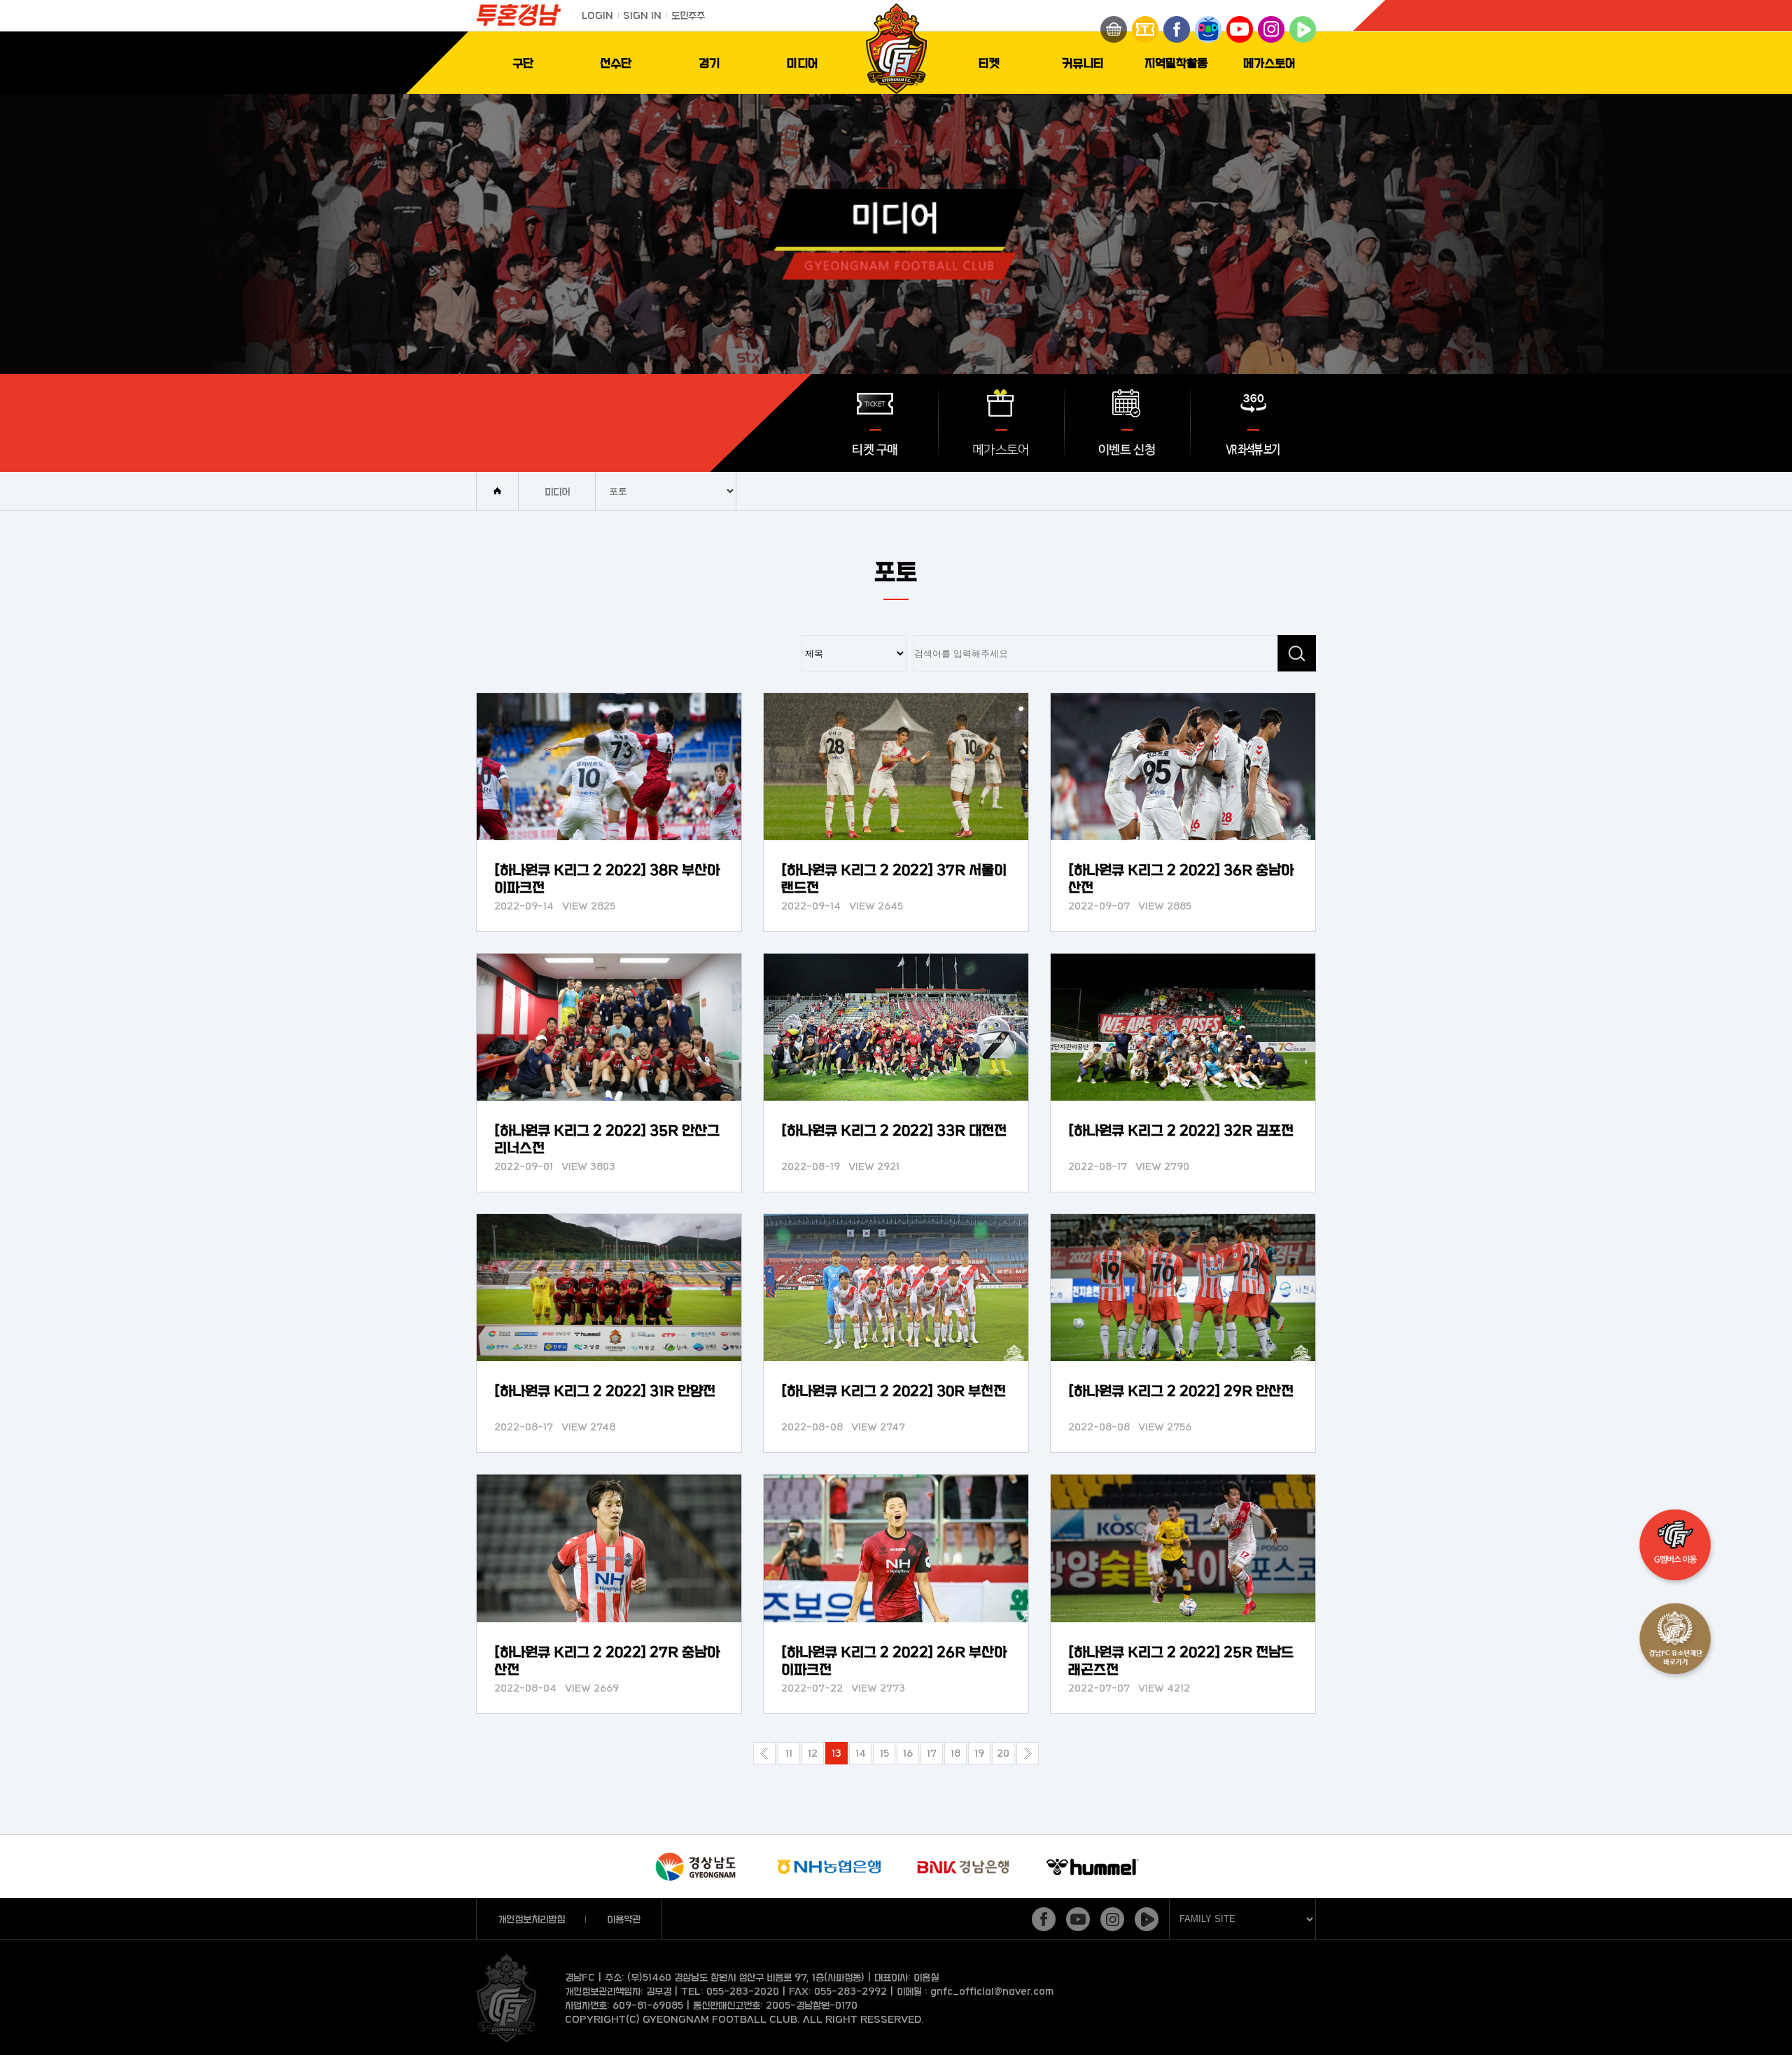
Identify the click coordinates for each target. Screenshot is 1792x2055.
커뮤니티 (1083, 63)
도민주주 (688, 15)
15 (884, 1753)
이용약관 (624, 1919)
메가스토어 (1269, 63)
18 (955, 1753)
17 (932, 1753)
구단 (523, 63)
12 (813, 1753)
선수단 (616, 63)
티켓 (989, 63)
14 (861, 1753)
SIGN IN (642, 15)
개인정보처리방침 (531, 1919)
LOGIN (597, 15)
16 (908, 1753)
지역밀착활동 (1176, 63)
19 (979, 1753)
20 (1003, 1753)
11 (789, 1753)
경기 (709, 63)
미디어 (803, 63)
